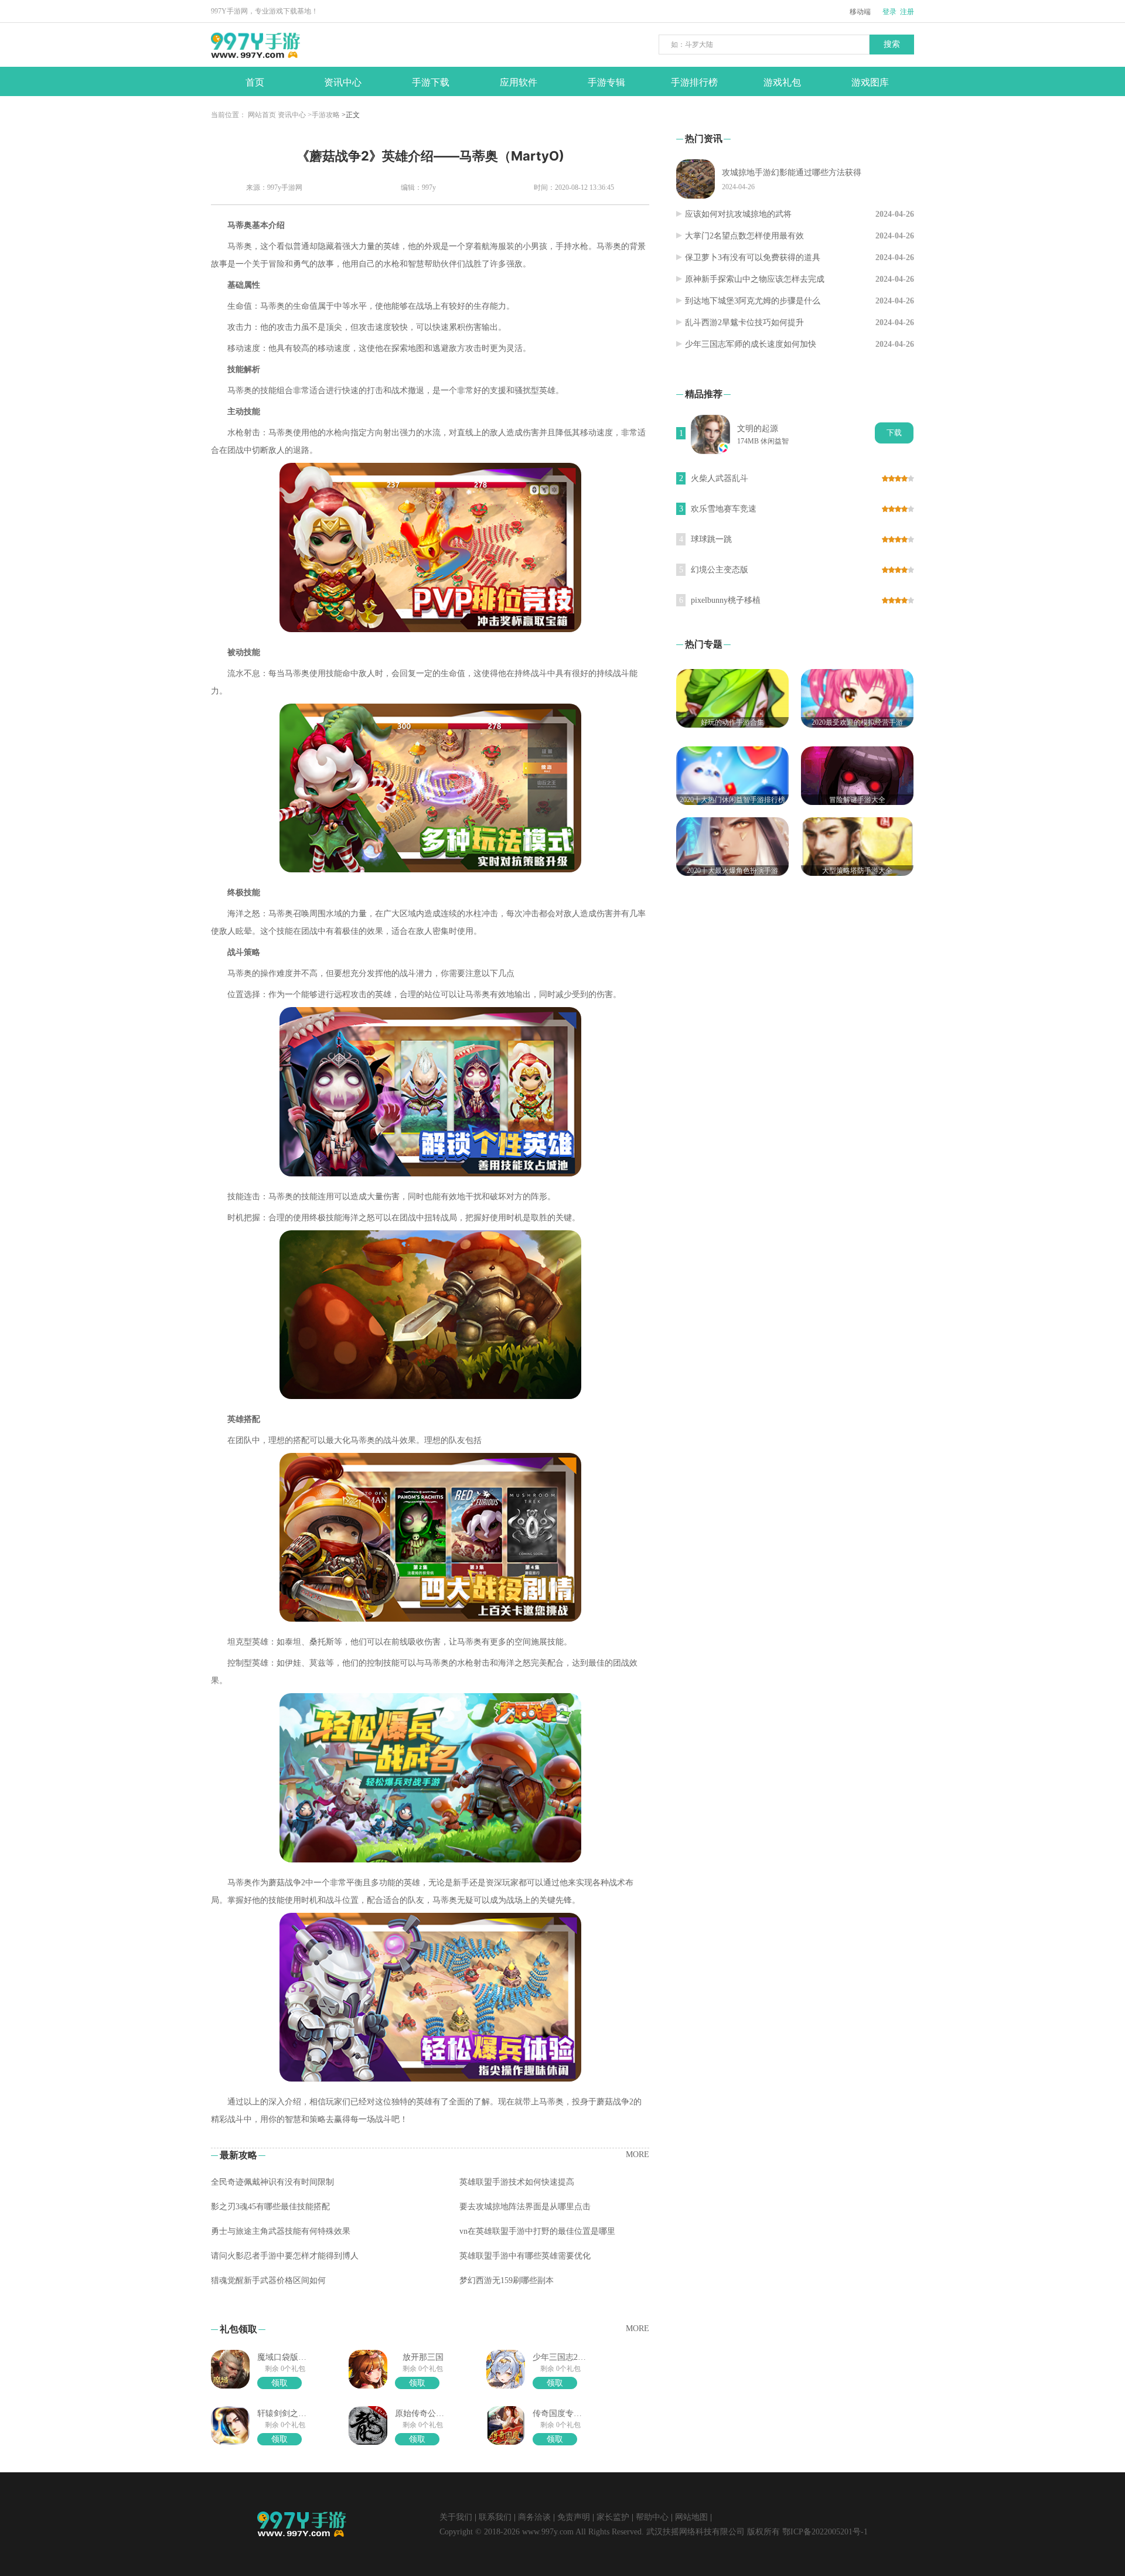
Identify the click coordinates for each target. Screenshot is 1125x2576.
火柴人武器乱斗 (720, 478)
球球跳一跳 (711, 539)
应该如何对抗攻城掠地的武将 (738, 214)
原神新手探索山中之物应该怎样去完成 (755, 279)
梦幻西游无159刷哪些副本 (507, 2280)
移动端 (860, 12)
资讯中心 (292, 115)
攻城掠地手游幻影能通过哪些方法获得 (792, 173)
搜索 (892, 44)
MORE (637, 2154)
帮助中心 (652, 2517)
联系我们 (495, 2517)
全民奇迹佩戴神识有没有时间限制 (272, 2182)
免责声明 (574, 2517)
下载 (894, 433)
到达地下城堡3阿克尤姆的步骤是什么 (753, 301)
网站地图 (691, 2517)
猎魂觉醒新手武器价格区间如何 (268, 2280)
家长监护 (613, 2517)
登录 (889, 12)
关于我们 (456, 2517)
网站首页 (262, 115)
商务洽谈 (534, 2517)
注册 (907, 12)
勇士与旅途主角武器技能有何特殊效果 (281, 2231)
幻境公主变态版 (720, 570)
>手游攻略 (324, 115)
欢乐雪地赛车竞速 (724, 509)
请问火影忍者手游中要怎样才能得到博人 (285, 2256)
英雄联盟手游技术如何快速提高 (517, 2182)
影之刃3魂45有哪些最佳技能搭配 (270, 2207)
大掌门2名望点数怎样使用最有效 (744, 236)
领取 (279, 2383)
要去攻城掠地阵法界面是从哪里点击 (525, 2207)
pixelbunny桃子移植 (726, 600)
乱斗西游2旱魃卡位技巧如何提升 (744, 323)
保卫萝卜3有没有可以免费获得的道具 (753, 257)
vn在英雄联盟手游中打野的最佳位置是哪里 (537, 2231)
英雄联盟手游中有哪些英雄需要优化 (525, 2256)
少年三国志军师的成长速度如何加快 (751, 344)
